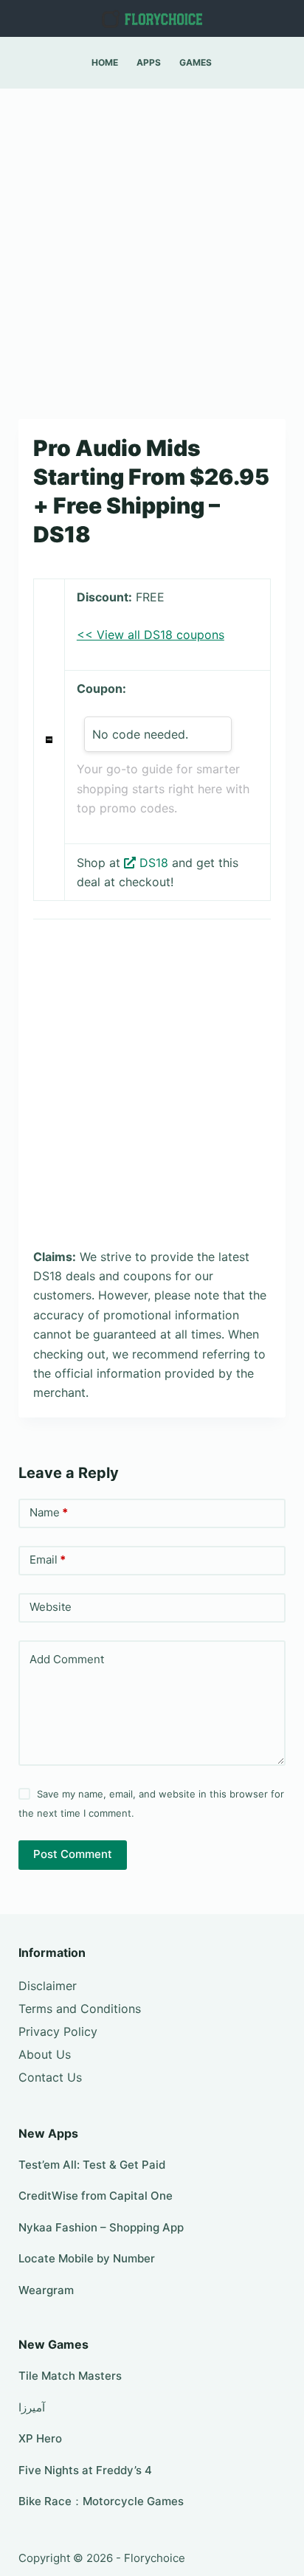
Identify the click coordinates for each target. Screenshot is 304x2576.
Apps (149, 62)
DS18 (154, 863)
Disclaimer (48, 1986)
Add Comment (67, 1659)
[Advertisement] (152, 246)
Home (105, 62)
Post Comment (73, 1854)
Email (48, 1560)
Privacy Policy (58, 2031)
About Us (45, 2054)
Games (196, 62)
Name (49, 1512)
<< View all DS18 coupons (151, 635)
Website (51, 1607)
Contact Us (50, 2077)
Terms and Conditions (80, 2009)
